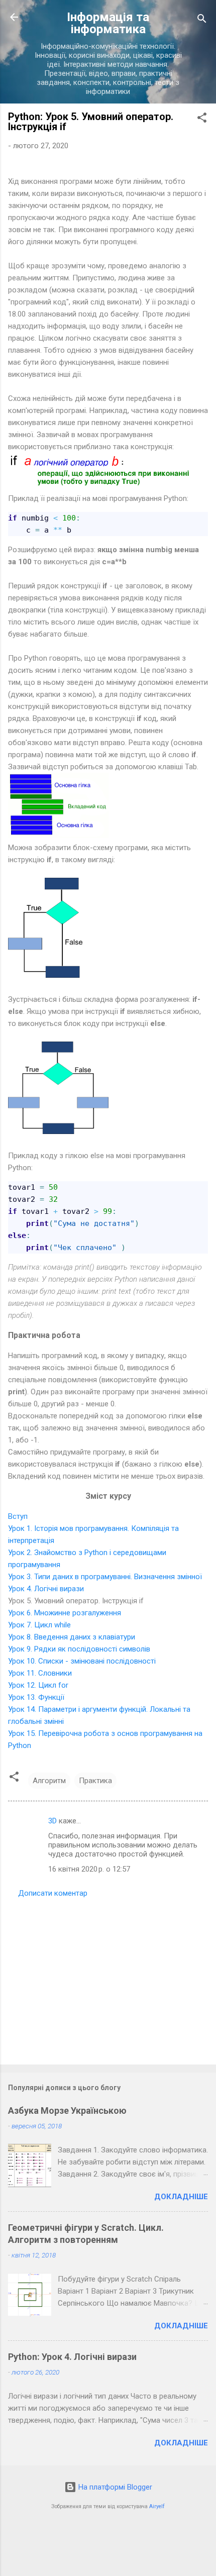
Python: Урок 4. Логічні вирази (72, 2357)
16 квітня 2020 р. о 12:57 (89, 1869)
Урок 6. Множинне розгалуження (65, 1613)
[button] (202, 119)
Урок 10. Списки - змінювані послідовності (82, 1661)
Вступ (18, 1516)
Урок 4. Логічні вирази (46, 1589)
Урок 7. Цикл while (39, 1625)
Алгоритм (49, 1781)
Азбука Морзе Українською (67, 2110)
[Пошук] (202, 20)
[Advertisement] (108, 1978)
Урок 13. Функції (36, 1697)
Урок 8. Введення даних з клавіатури (72, 1637)
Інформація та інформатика (108, 23)
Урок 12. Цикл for (38, 1685)
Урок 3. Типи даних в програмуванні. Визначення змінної (105, 1577)
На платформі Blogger (114, 2487)
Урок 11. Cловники (40, 1673)
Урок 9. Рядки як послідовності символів (79, 1649)
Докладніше (181, 2197)
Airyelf (157, 2506)
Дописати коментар (53, 1893)
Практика (95, 1781)
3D (52, 1821)
